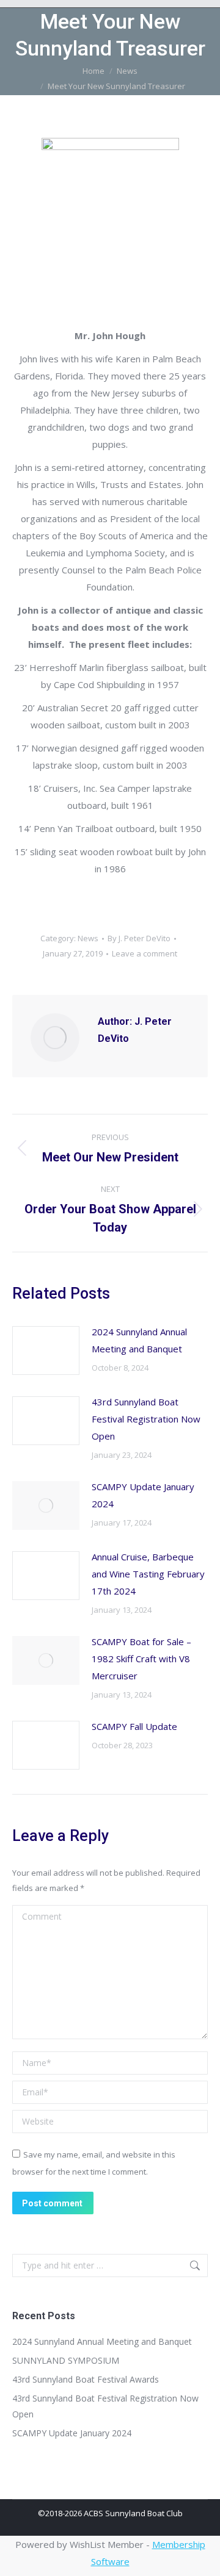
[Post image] (46, 1351)
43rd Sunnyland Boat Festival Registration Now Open (146, 1419)
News (88, 938)
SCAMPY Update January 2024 (143, 1495)
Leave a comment (145, 953)
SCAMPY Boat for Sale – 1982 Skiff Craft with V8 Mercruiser (141, 1659)
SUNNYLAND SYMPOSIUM (66, 2360)
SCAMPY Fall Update (134, 1726)
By (139, 938)
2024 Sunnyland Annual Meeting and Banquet (139, 1340)
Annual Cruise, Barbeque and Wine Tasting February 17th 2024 (148, 1574)
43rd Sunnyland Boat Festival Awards (86, 2379)
